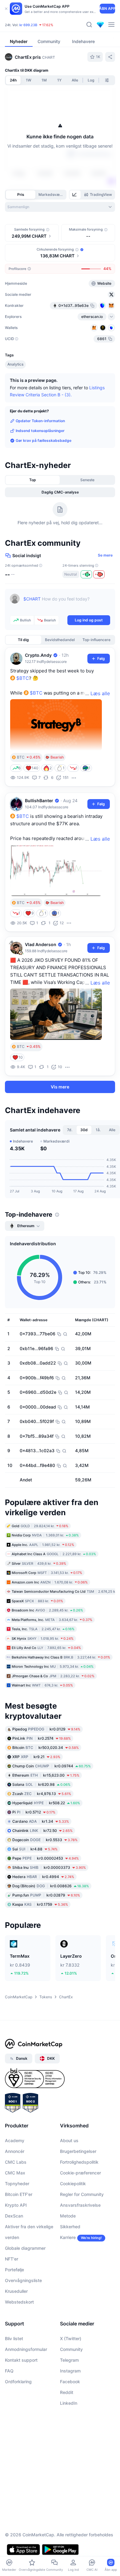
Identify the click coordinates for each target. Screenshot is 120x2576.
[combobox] (60, 207)
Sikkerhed (70, 2263)
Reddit (67, 2428)
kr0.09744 (52, 1802)
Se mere (105, 591)
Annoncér (15, 2187)
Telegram (69, 2396)
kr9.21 (36, 1793)
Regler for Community (82, 2230)
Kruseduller (16, 2327)
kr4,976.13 (42, 1830)
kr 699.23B (28, 25)
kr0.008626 (51, 1922)
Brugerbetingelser (78, 2187)
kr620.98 (41, 1820)
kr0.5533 (45, 1876)
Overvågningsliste (23, 2316)
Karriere (68, 2273)
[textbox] (67, 639)
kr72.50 (42, 1867)
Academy (15, 2176)
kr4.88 (35, 1885)
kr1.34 (41, 1857)
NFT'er (12, 2295)
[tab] (75, 195)
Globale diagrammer (25, 2284)
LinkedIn (69, 2439)
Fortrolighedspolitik (79, 2198)
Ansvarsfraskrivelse (80, 2241)
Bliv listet (14, 2374)
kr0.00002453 (46, 1894)
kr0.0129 (46, 1765)
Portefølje (14, 2306)
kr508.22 (46, 1839)
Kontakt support (21, 2396)
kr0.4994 (43, 1913)
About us (69, 2176)
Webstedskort (19, 2338)
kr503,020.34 (46, 1783)
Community (71, 2385)
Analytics (15, 400)
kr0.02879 (46, 1931)
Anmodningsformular (26, 2385)
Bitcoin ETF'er (19, 2230)
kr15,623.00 (46, 1811)
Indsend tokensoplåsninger (40, 467)
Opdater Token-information (40, 457)
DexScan (14, 2252)
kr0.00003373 (49, 1903)
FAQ (9, 2407)
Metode (68, 2252)
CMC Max (15, 2209)
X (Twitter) (71, 2374)
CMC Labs (16, 2198)
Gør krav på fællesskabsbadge (44, 476)
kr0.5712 (34, 1848)
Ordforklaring (18, 2417)
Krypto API (16, 2241)
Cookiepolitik (73, 2219)
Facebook (70, 2417)
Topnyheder (17, 2219)
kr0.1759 (40, 1940)
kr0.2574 (42, 1774)
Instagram (70, 2407)
